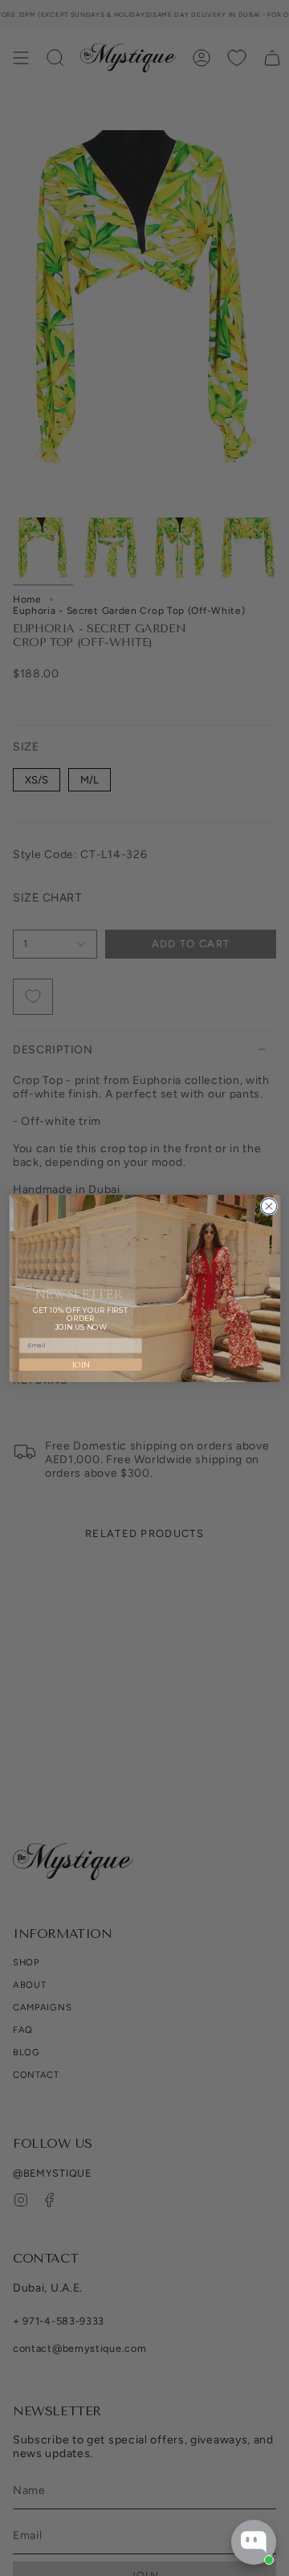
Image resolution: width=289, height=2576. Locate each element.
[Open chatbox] (254, 2542)
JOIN (80, 1364)
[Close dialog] (269, 1206)
